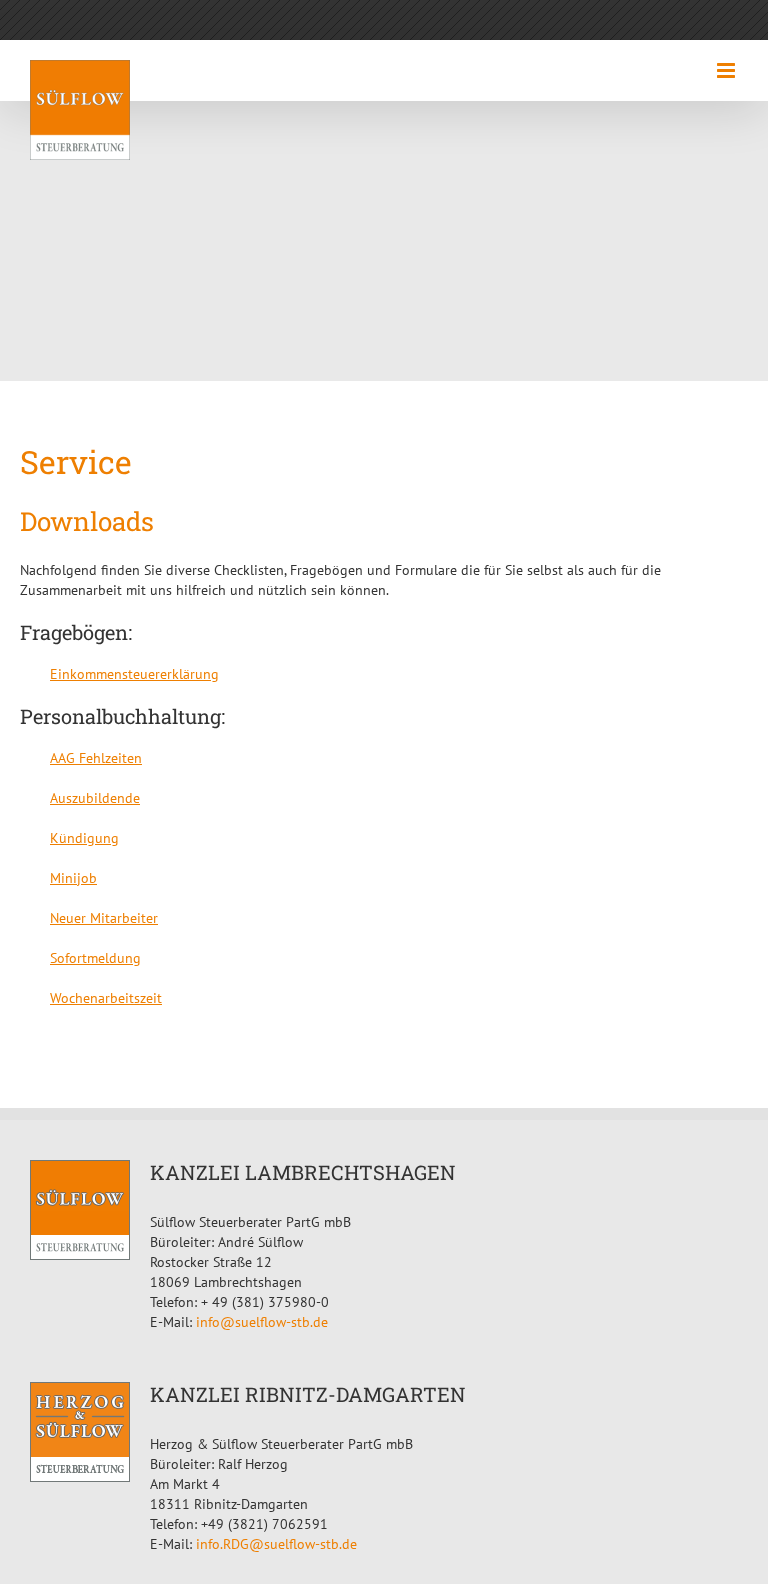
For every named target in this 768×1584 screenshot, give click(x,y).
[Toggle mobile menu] (727, 70)
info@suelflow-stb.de (262, 1322)
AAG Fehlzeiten (96, 758)
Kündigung (84, 838)
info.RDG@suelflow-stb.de (276, 1544)
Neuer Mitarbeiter (104, 918)
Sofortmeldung (95, 958)
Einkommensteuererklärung (134, 674)
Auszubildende (95, 798)
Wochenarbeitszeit (106, 998)
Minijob (73, 878)
